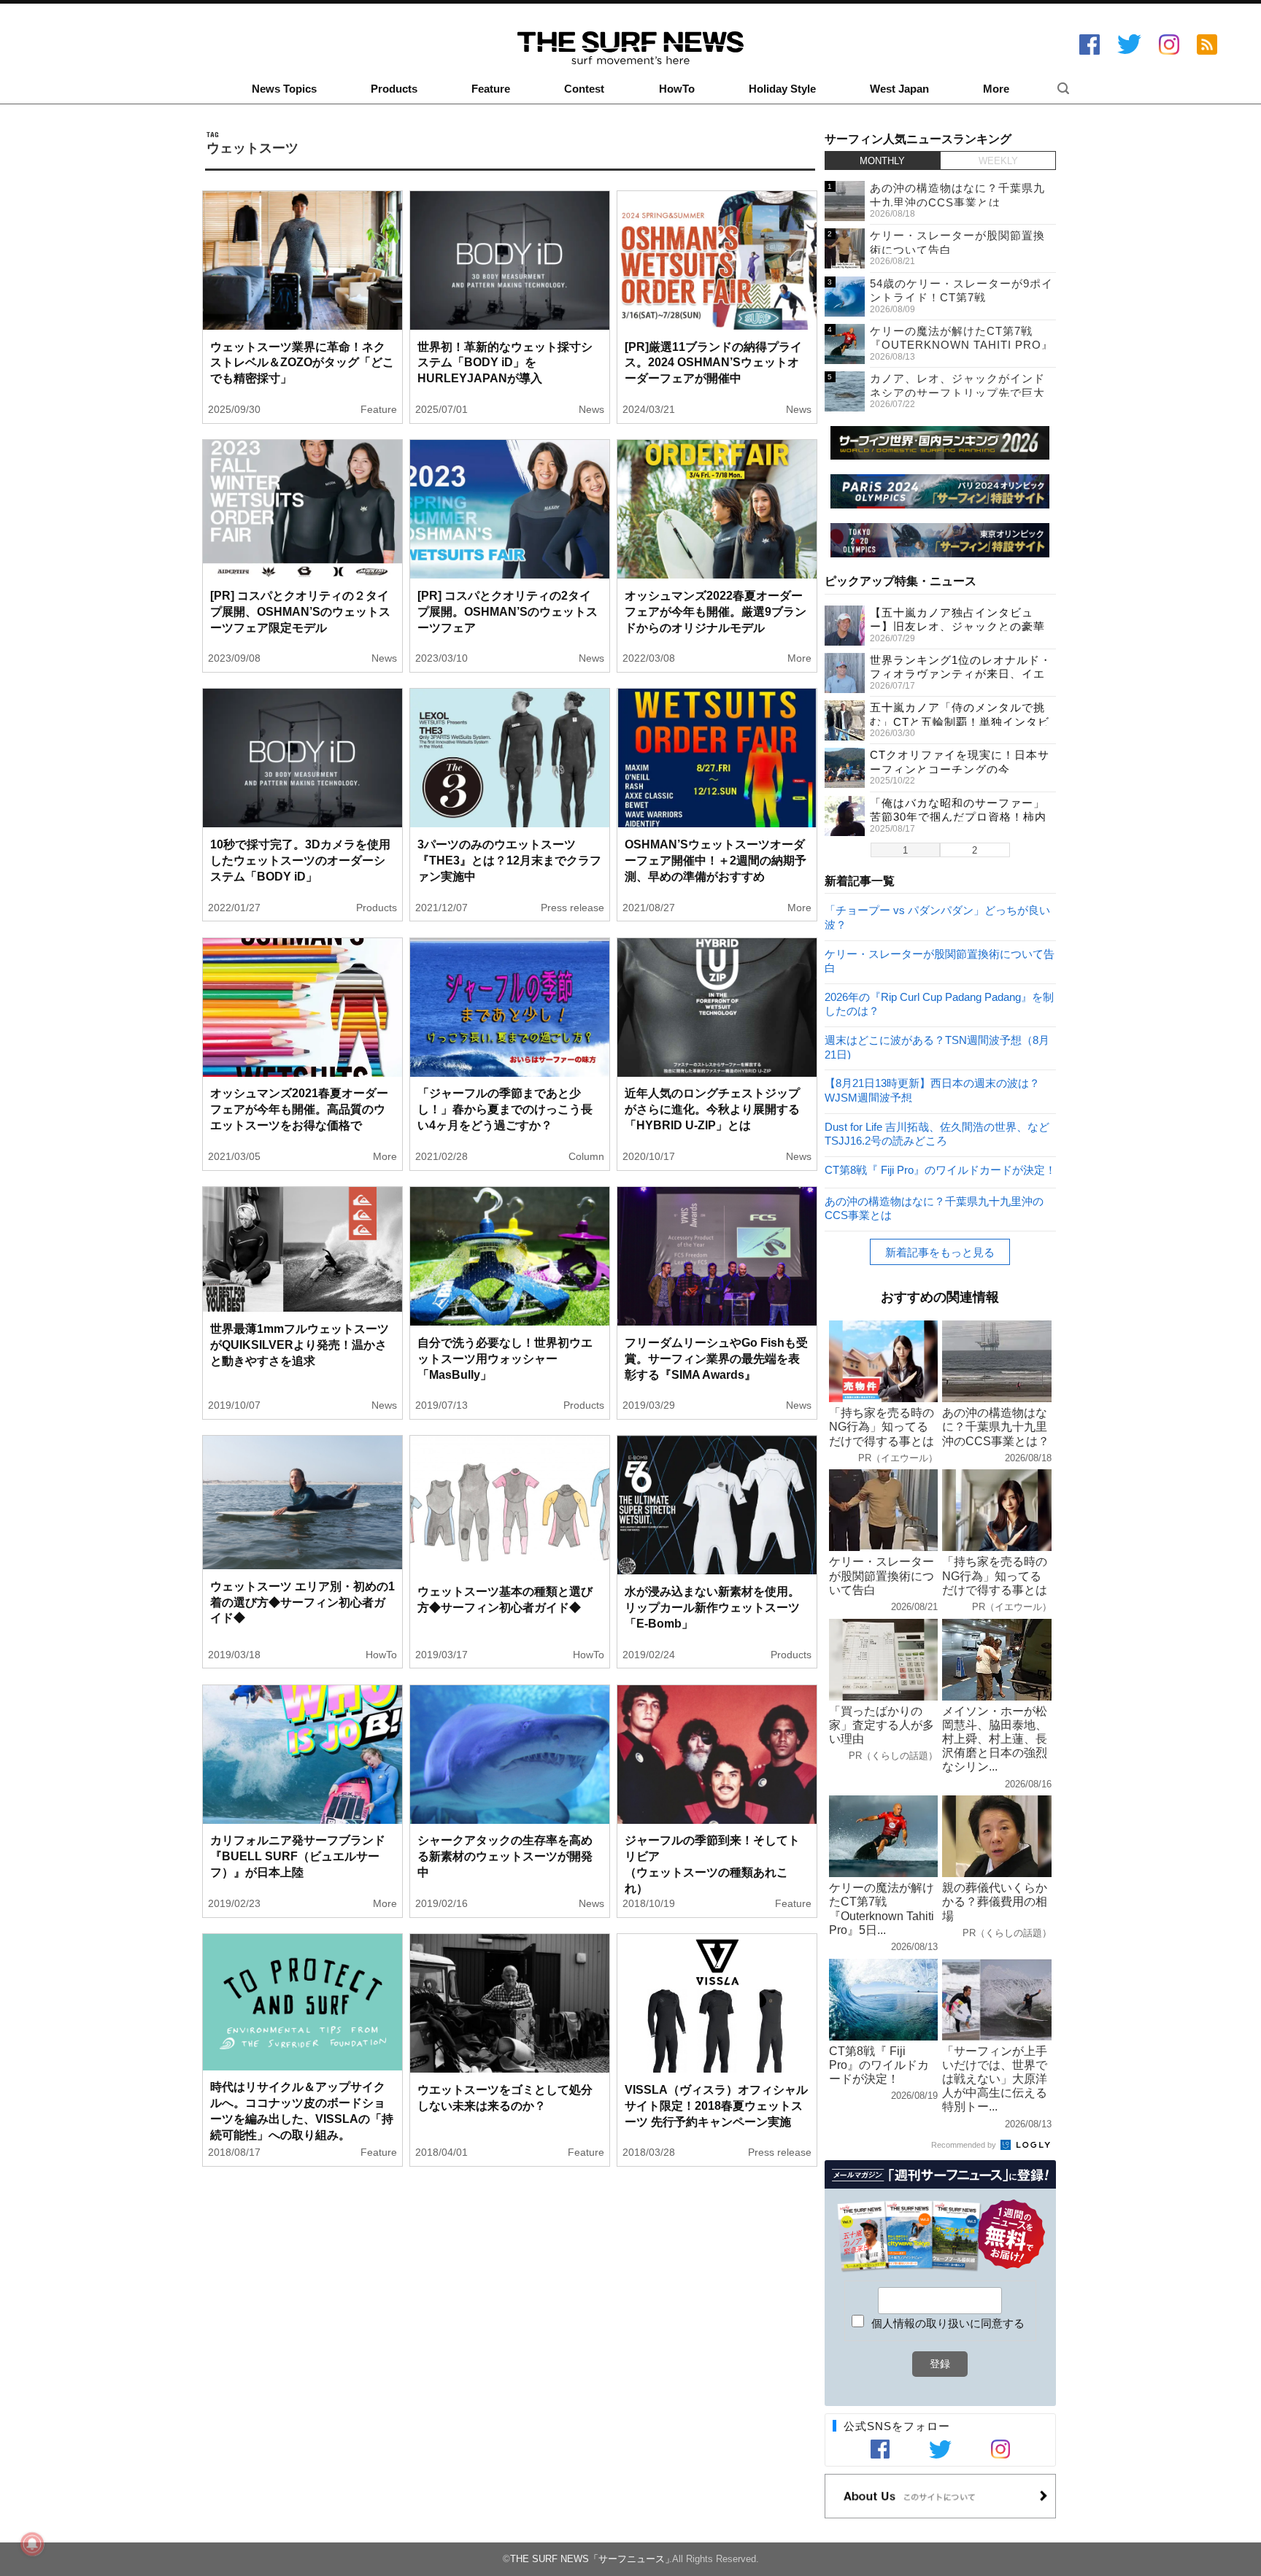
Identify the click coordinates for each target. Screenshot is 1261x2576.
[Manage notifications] (32, 2544)
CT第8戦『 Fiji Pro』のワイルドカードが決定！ (940, 1170)
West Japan (899, 89)
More (996, 89)
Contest (584, 89)
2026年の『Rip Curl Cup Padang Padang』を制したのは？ (939, 1003)
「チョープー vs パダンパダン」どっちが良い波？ (937, 917)
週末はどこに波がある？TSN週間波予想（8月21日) (937, 1047)
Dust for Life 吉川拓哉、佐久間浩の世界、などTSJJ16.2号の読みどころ (937, 1133)
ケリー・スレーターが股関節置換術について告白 (940, 960)
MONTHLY (882, 161)
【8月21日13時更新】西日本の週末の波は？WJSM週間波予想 (932, 1090)
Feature (491, 89)
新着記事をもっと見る (940, 1252)
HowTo (677, 89)
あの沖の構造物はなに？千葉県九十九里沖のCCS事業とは (934, 1208)
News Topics (284, 89)
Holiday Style (782, 89)
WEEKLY (998, 161)
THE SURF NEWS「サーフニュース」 (592, 2559)
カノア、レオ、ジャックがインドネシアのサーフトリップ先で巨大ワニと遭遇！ (957, 392)
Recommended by (965, 2145)
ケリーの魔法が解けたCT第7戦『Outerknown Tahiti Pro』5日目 (961, 345)
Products (394, 89)
